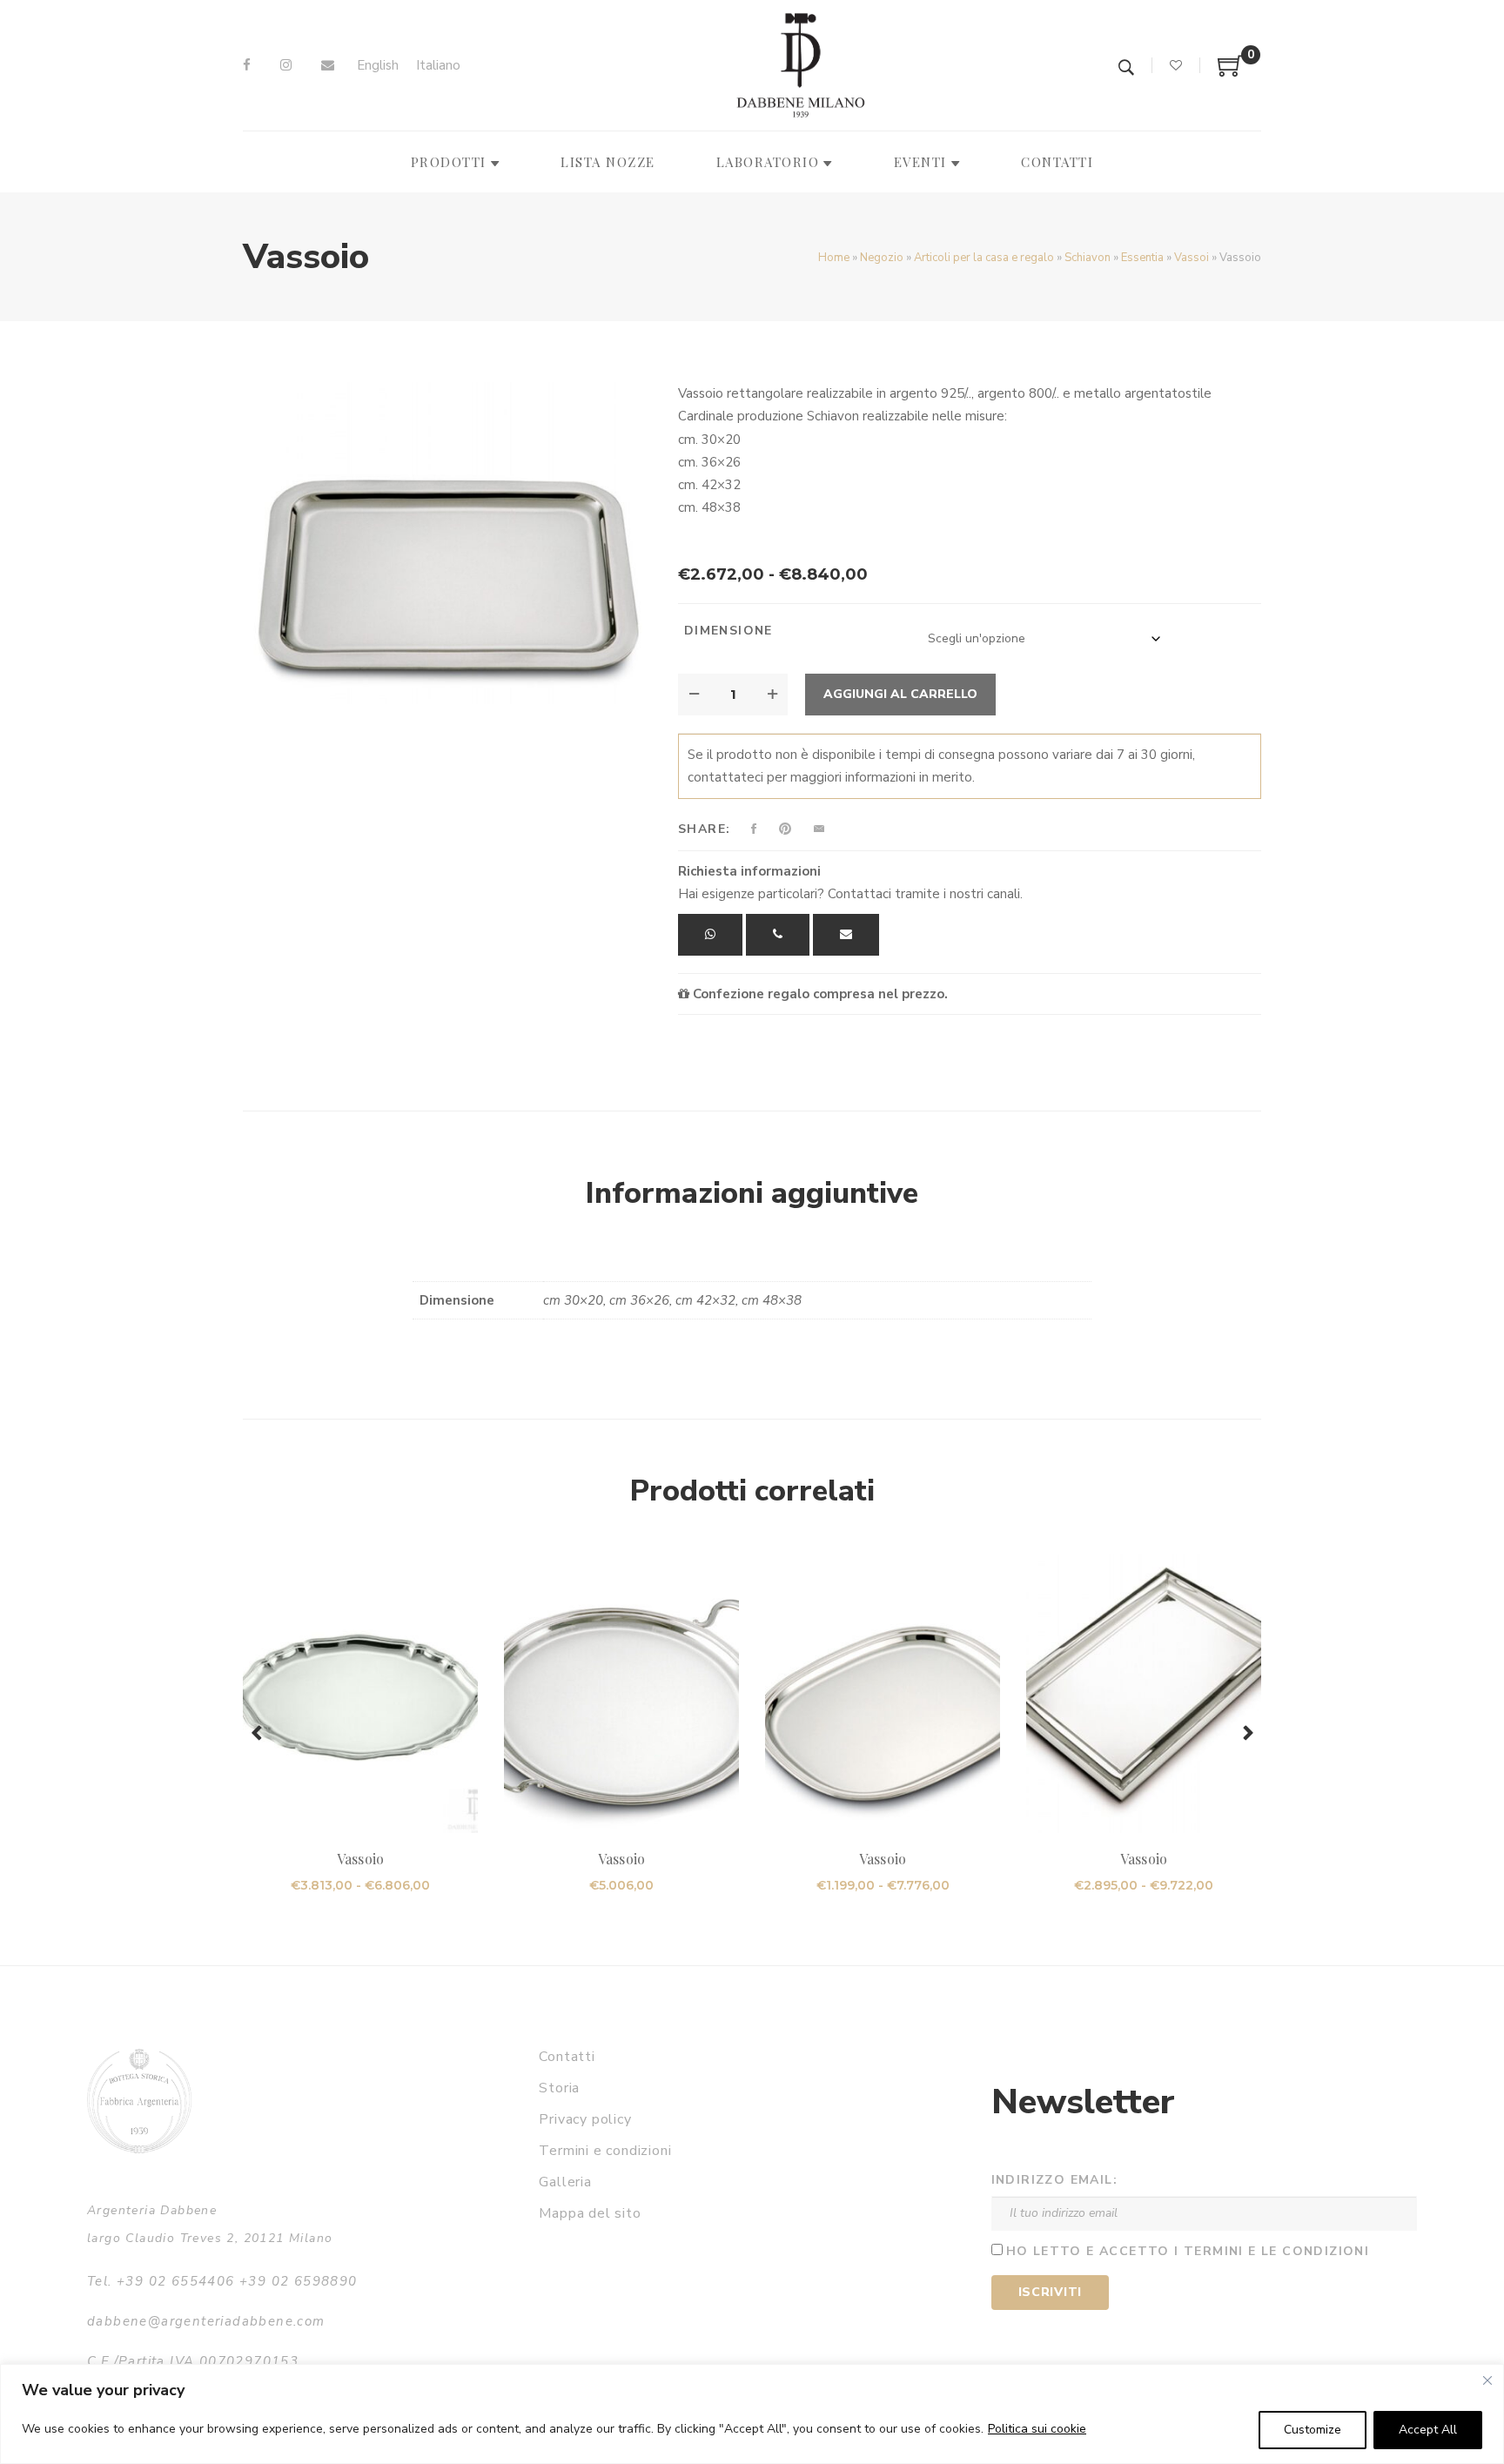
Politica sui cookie (1037, 2429)
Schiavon (1088, 258)
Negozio (882, 258)
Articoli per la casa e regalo (984, 258)
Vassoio (360, 1859)
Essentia (1142, 258)
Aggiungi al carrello (900, 694)
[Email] (328, 65)
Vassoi (1192, 258)
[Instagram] (286, 65)
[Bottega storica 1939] (139, 2101)
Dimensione (728, 631)
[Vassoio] (447, 543)
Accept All (1428, 2430)
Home (834, 258)
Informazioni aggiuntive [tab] (752, 1193)
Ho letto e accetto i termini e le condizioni (1188, 2251)
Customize (1313, 2430)
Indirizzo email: (1054, 2180)
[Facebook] (247, 65)
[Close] (1487, 2380)
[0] (1231, 72)
